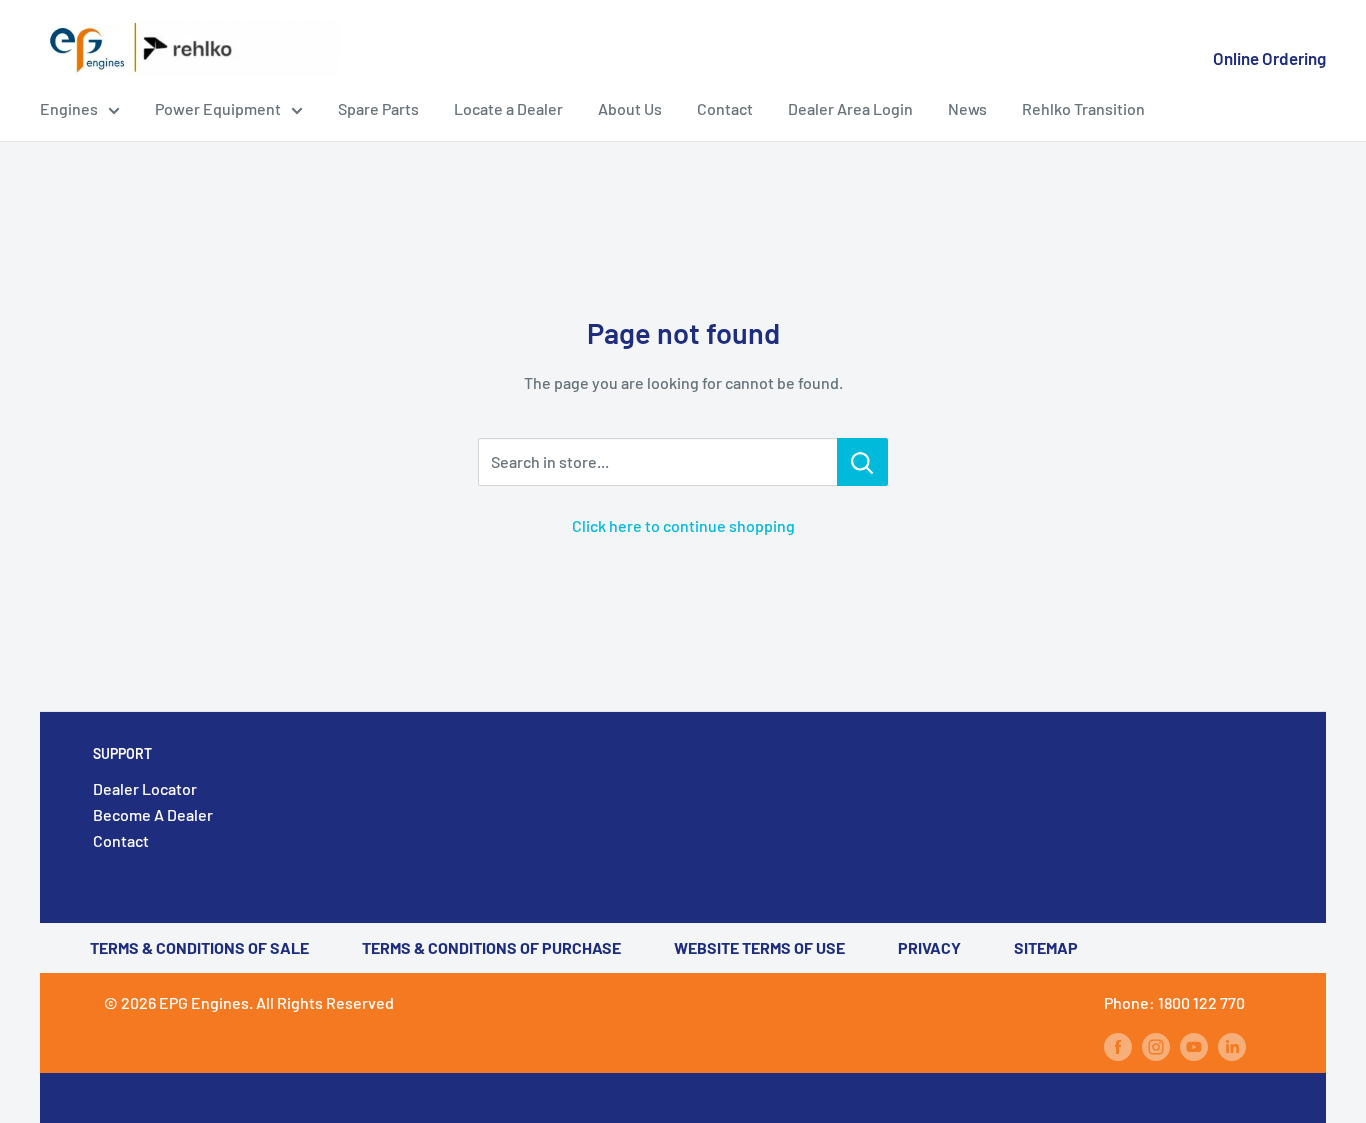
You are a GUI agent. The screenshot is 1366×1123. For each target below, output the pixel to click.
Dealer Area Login (850, 108)
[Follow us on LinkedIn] (1232, 1045)
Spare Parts (378, 108)
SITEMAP (1046, 947)
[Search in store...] (862, 462)
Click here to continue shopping (683, 525)
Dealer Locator (145, 788)
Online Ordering (1269, 58)
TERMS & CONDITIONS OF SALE (199, 947)
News (967, 108)
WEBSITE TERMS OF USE (759, 947)
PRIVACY (929, 947)
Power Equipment (218, 108)
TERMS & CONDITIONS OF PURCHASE (491, 947)
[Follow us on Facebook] (1118, 1045)
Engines (69, 108)
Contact (725, 108)
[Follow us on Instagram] (1156, 1045)
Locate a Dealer (508, 108)
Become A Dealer (153, 814)
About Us (630, 108)
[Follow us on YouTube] (1194, 1045)
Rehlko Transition (1083, 108)
